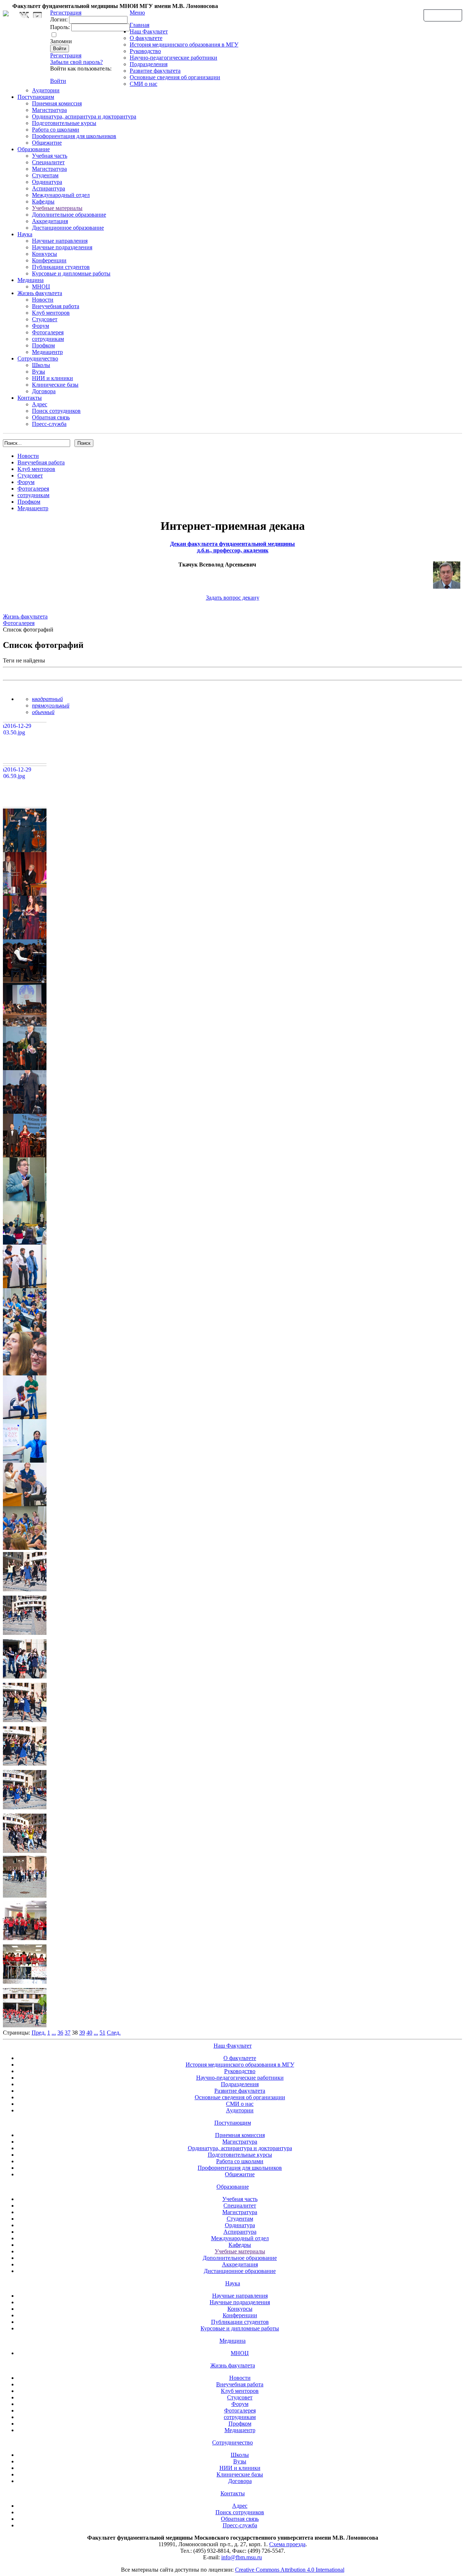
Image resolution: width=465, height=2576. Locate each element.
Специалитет (48, 162)
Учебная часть (50, 156)
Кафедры (43, 201)
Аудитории (46, 90)
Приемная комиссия (57, 103)
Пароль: (60, 27)
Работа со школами (56, 130)
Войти (58, 81)
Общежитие (47, 143)
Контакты (30, 398)
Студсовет (45, 319)
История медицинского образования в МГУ (184, 45)
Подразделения (149, 64)
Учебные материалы (57, 208)
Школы (41, 365)
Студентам (45, 175)
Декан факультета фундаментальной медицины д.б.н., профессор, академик (232, 547)
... (54, 2033)
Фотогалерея (48, 332)
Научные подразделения (62, 247)
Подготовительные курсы (64, 123)
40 (89, 2033)
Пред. (39, 2033)
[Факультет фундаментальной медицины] (6, 12)
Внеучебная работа (56, 306)
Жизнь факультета (40, 293)
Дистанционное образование (68, 228)
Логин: (59, 19)
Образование (34, 149)
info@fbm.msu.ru (242, 2557)
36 (60, 2033)
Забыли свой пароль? (76, 62)
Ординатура (47, 182)
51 (102, 2033)
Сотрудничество (38, 358)
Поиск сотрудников (56, 411)
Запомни (61, 41)
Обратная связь (443, 15)
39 (82, 2033)
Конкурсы (45, 254)
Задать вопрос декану (233, 598)
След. (114, 2033)
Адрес (40, 404)
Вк (25, 15)
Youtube (37, 15)
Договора (44, 391)
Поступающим (36, 97)
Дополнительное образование (69, 215)
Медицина (31, 280)
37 (68, 2033)
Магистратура (49, 110)
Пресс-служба (49, 424)
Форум (41, 326)
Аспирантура (48, 188)
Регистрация (66, 55)
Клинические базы (55, 385)
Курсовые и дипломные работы (71, 273)
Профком (43, 345)
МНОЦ (41, 287)
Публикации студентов (61, 267)
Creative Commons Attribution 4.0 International (290, 2570)
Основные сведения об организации (175, 77)
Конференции (49, 260)
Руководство (145, 51)
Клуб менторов (51, 313)
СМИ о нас (143, 84)
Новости (43, 300)
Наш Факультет (149, 31)
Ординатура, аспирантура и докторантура (84, 116)
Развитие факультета (155, 71)
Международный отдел (61, 195)
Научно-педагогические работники (173, 58)
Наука (25, 234)
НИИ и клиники (52, 378)
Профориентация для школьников (74, 136)
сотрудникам (48, 339)
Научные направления (60, 241)
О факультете (146, 38)
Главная (139, 25)
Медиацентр (47, 352)
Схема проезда (287, 2544)
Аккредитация (50, 221)
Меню (137, 13)
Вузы (39, 372)
